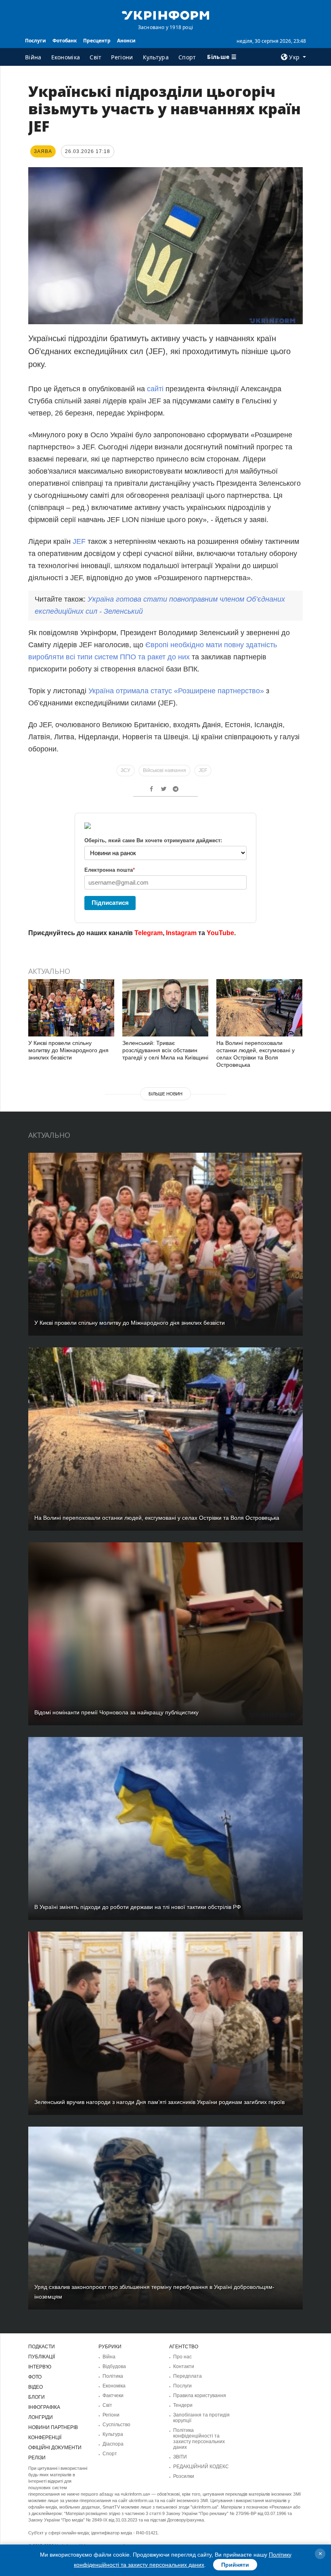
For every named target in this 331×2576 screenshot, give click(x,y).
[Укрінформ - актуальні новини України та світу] (165, 15)
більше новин (165, 1094)
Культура (156, 57)
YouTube (220, 933)
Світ (95, 57)
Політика (113, 2376)
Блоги (37, 2397)
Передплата (187, 2376)
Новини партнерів (53, 2427)
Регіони (122, 57)
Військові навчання (164, 770)
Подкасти (42, 2347)
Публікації (42, 2357)
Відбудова (114, 2366)
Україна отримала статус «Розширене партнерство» (176, 691)
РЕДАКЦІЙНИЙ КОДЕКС (201, 2467)
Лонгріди (41, 2417)
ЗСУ (126, 770)
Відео (36, 2387)
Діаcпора (113, 2444)
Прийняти (235, 2565)
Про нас (182, 2357)
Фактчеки (113, 2396)
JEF (79, 541)
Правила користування (200, 2396)
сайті (155, 389)
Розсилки (184, 2476)
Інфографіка (44, 2407)
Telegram (149, 933)
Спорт (187, 57)
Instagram (181, 933)
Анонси (126, 41)
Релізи (37, 2458)
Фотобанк (65, 41)
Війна (33, 57)
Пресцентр (97, 41)
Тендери (183, 2405)
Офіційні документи (55, 2448)
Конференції (45, 2438)
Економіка (66, 57)
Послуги (36, 41)
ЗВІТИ (180, 2457)
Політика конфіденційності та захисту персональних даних (199, 2439)
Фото (35, 2377)
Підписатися (110, 903)
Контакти (184, 2366)
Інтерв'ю (40, 2367)
